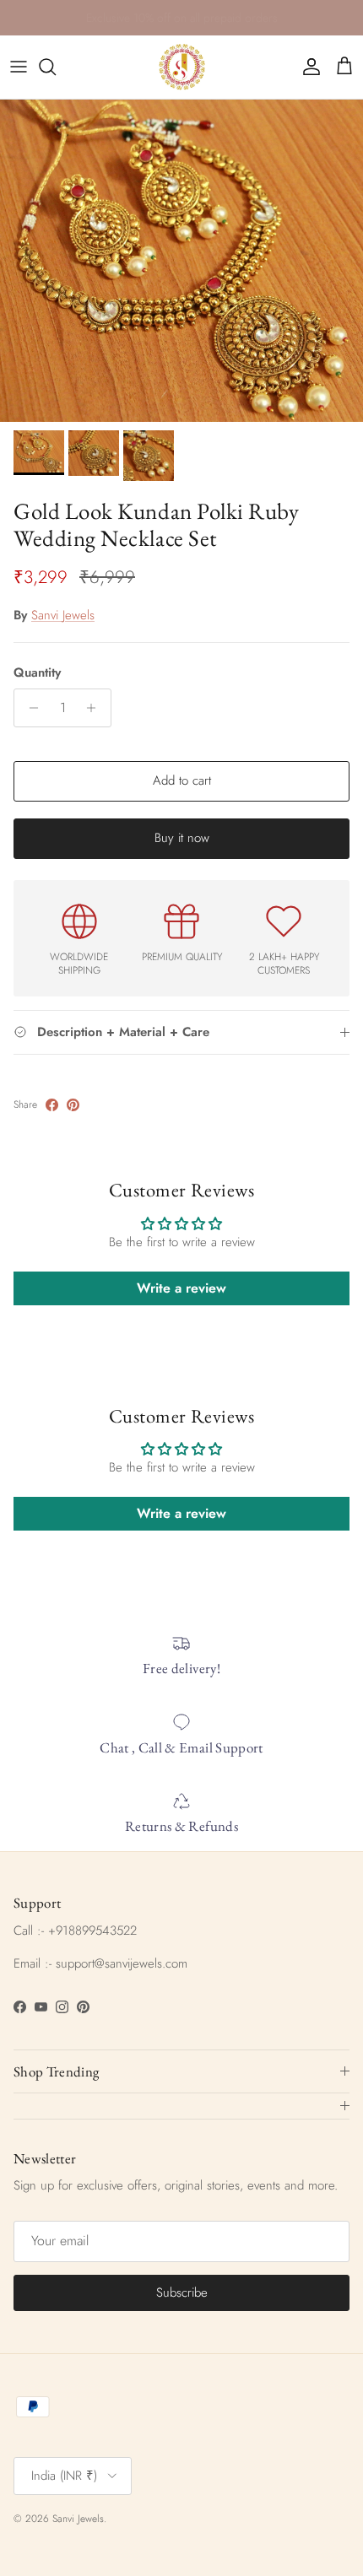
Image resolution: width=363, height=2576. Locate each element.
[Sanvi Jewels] (182, 67)
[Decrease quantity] (29, 708)
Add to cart (182, 780)
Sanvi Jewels (63, 615)
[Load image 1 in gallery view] (181, 261)
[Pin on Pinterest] (73, 1105)
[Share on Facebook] (52, 1105)
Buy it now (182, 838)
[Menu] (19, 67)
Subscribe (182, 2292)
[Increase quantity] (96, 708)
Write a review (181, 1288)
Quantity (37, 673)
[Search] (56, 67)
